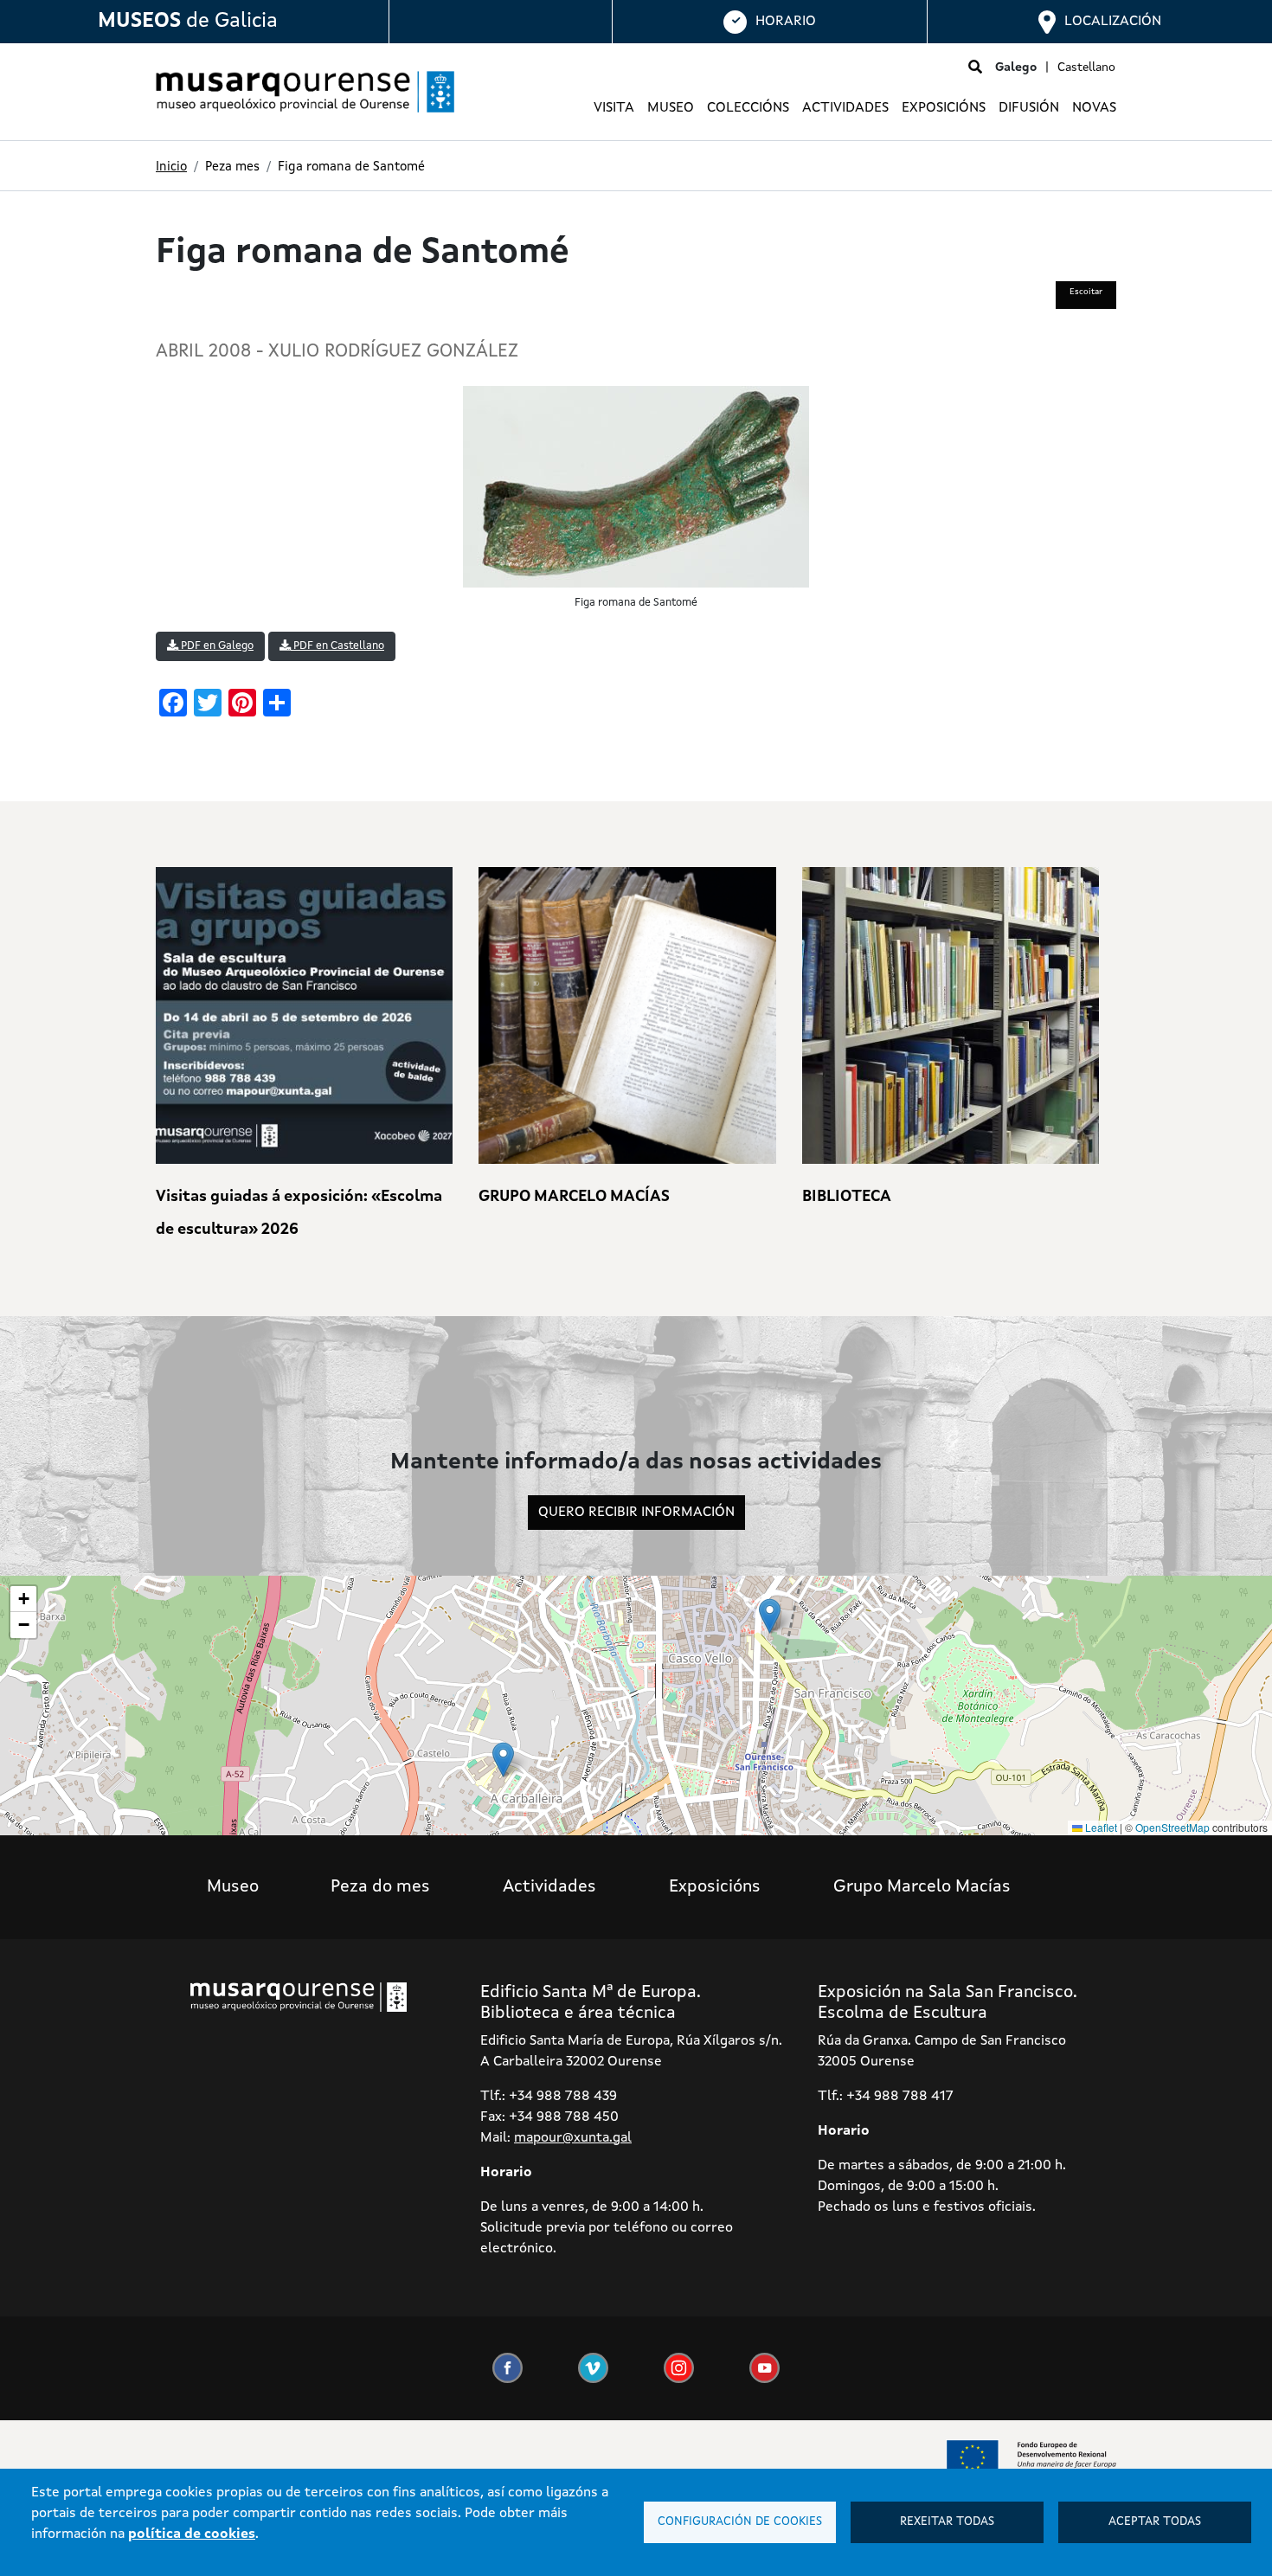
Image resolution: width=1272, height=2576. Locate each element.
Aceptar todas (1155, 2522)
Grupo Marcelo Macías (922, 1887)
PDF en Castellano (337, 646)
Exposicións (715, 1887)
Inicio (171, 167)
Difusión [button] (1029, 108)
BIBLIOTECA (847, 1197)
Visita (614, 108)
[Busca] (975, 68)
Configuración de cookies (740, 2522)
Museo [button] (671, 108)
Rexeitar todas (947, 2522)
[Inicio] (299, 92)
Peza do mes (380, 1887)
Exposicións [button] (944, 108)
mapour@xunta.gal (573, 2138)
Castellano (1086, 67)
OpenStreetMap (1172, 1827)
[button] (770, 1616)
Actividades (845, 108)
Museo (233, 1887)
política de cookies (192, 2534)
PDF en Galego (216, 646)
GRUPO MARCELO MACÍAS (574, 1197)
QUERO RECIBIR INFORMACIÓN (636, 1513)
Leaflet (1100, 1827)
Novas (1094, 108)
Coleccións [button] (748, 108)
